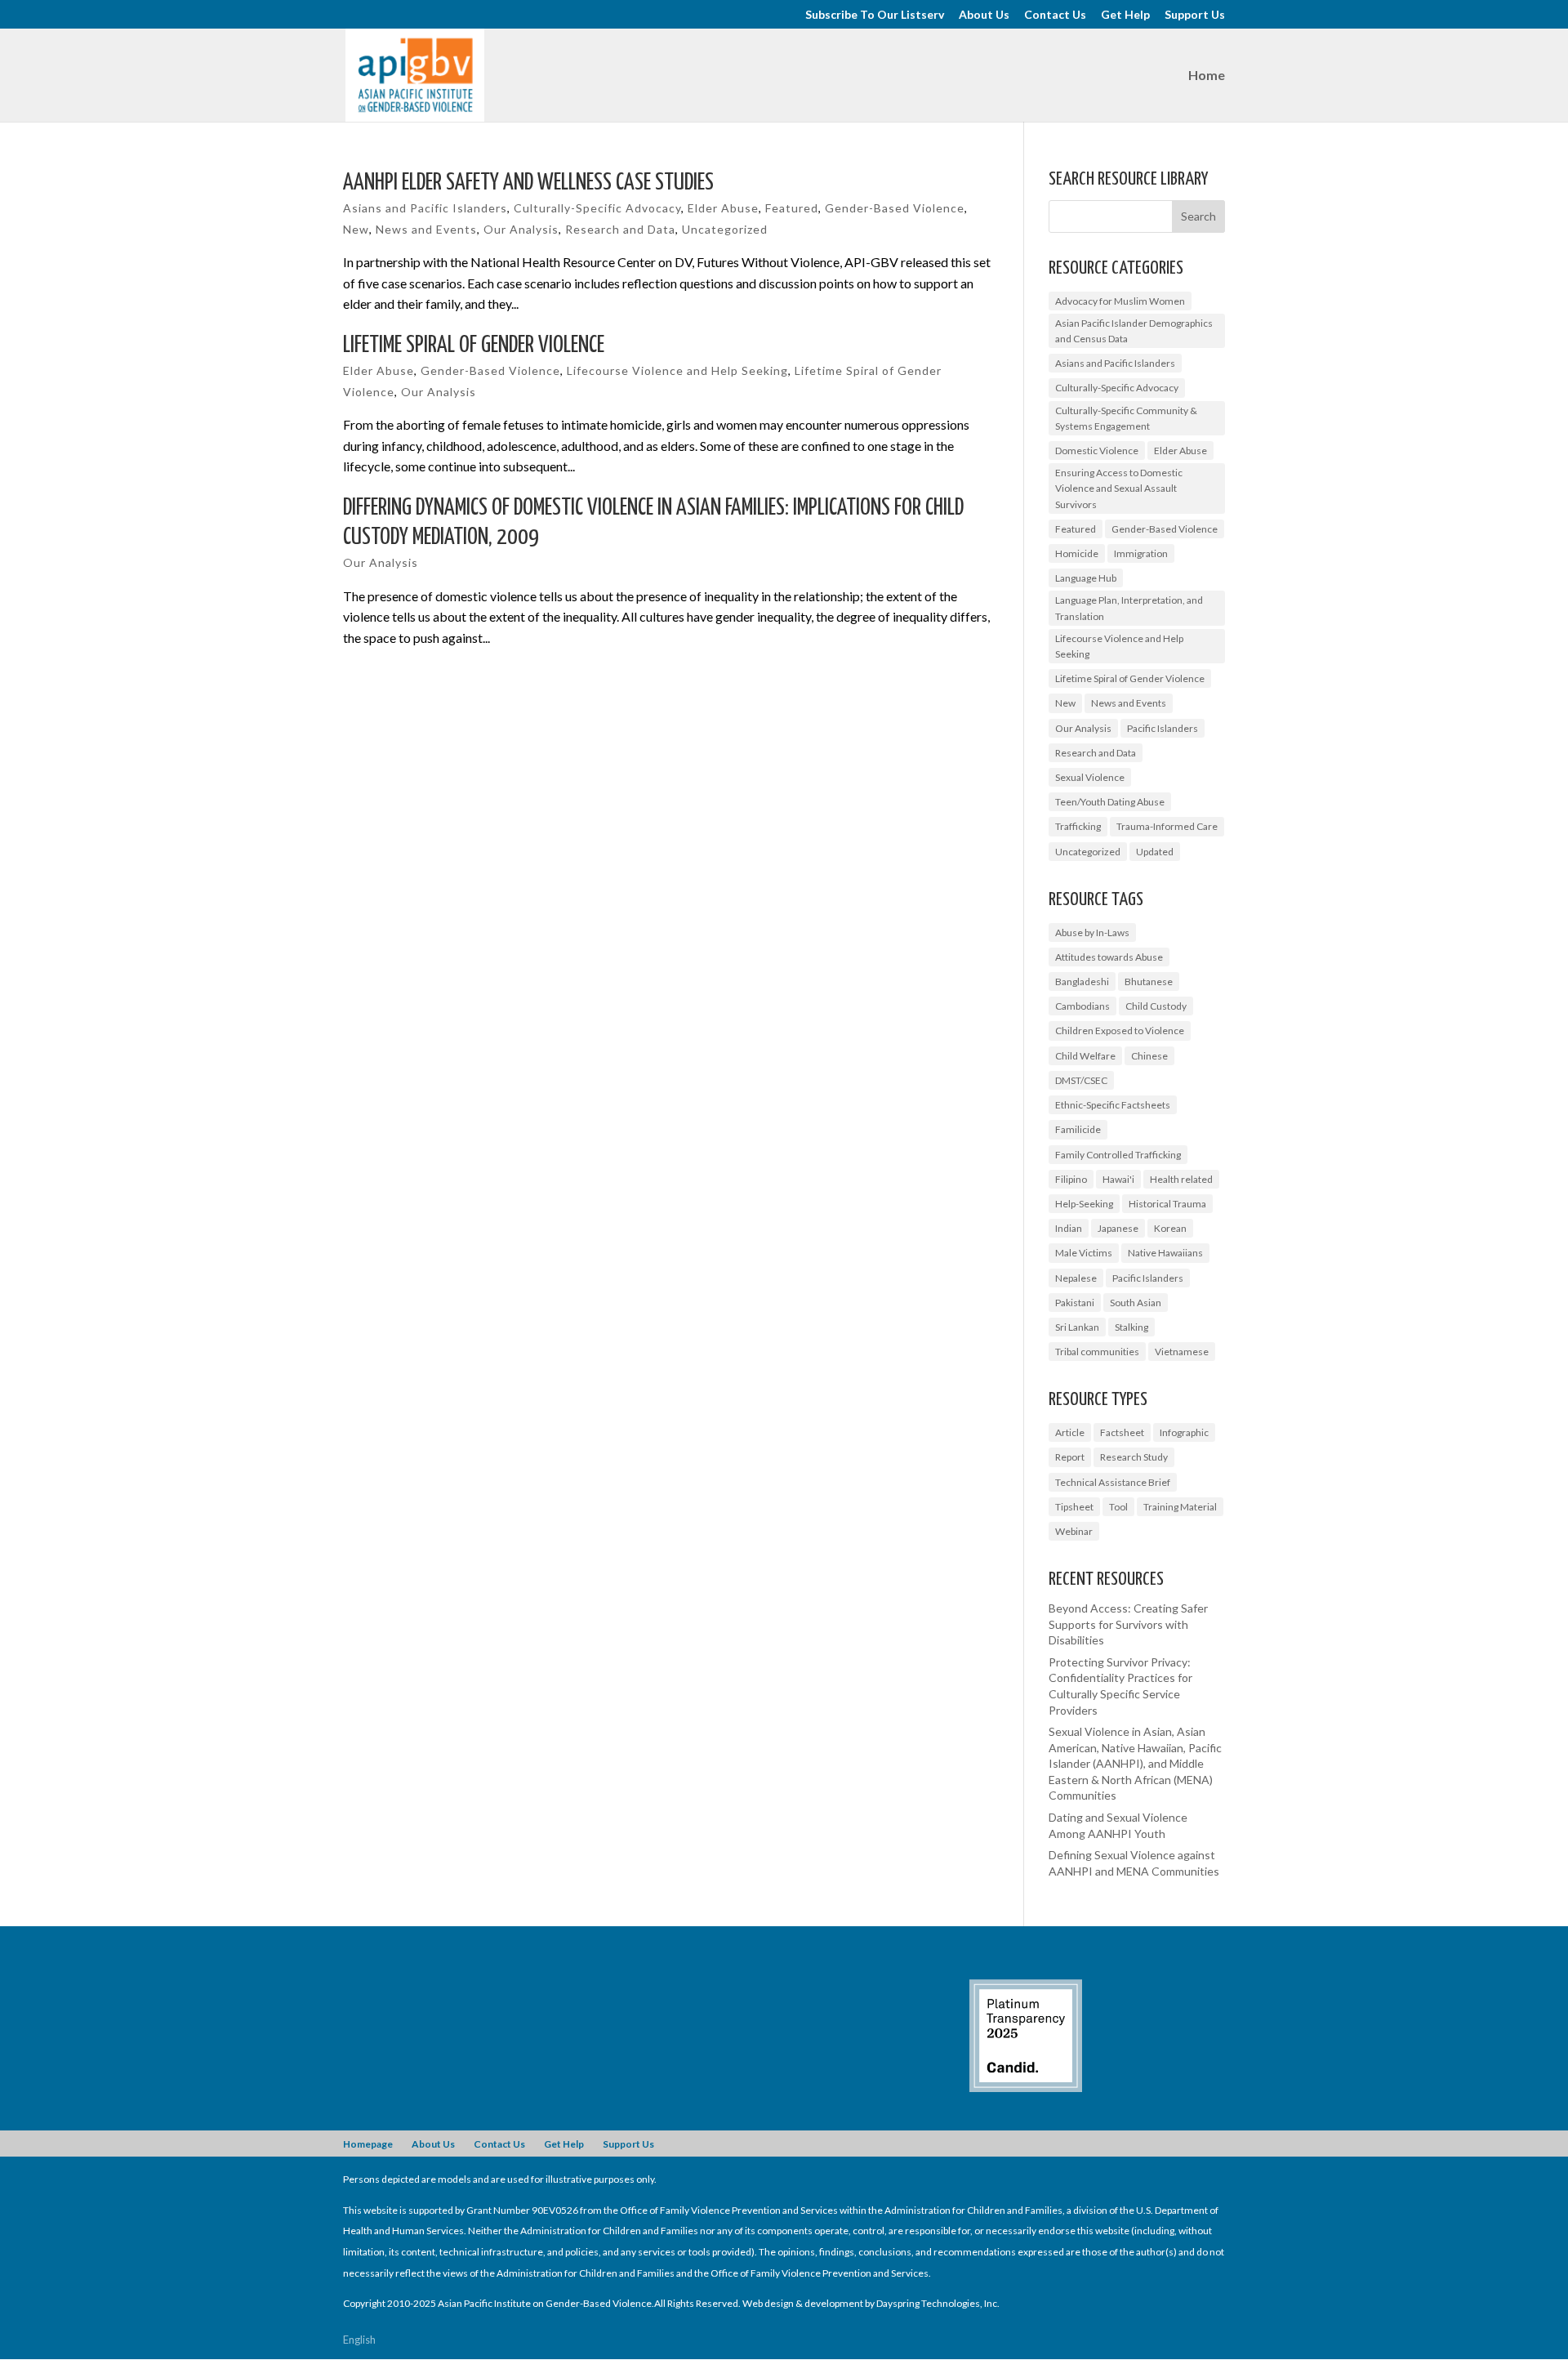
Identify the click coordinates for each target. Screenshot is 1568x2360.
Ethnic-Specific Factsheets (1113, 1105)
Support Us (1195, 15)
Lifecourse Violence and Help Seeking (677, 370)
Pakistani (1075, 1303)
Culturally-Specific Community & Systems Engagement (1126, 418)
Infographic (1184, 1432)
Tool (1118, 1507)
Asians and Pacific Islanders (425, 208)
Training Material (1180, 1507)
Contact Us (1055, 15)
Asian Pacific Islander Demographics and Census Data (1134, 331)
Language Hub (1086, 578)
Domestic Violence (1097, 451)
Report (1070, 1457)
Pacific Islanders (1163, 728)
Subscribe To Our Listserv (875, 15)
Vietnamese (1182, 1352)
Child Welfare (1085, 1056)
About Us (984, 15)
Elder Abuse (723, 208)
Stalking (1131, 1327)
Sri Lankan (1077, 1327)
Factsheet (1122, 1432)
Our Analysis (521, 229)
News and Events (426, 229)
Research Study (1134, 1457)
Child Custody (1156, 1006)
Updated (1155, 852)
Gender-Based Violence (895, 208)
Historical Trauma (1167, 1204)
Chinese (1149, 1056)
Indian (1069, 1228)
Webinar (1074, 1531)
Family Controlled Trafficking (1118, 1155)
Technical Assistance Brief (1113, 1482)
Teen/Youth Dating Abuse (1110, 802)
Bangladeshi (1082, 981)
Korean (1170, 1228)
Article (1070, 1432)
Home (1207, 76)
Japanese (1118, 1228)
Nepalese (1076, 1278)
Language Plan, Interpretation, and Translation (1129, 608)
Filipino (1071, 1179)
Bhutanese (1149, 981)
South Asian (1136, 1303)
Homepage (368, 2144)
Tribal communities (1097, 1352)
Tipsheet (1074, 1507)
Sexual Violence (1090, 777)
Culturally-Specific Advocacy (597, 208)
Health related (1181, 1179)
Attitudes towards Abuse (1109, 957)
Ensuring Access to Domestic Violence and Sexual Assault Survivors (1119, 488)
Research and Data (620, 229)
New (356, 229)
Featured (792, 208)
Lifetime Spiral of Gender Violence (474, 346)
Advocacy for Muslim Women (1120, 301)
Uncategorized (725, 229)
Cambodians (1082, 1006)
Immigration (1141, 553)
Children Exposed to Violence (1120, 1031)
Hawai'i (1118, 1179)
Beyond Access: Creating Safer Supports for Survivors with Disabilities (1128, 1624)
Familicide (1078, 1129)
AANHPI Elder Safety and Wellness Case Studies (528, 183)
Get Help (1125, 15)
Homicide (1077, 553)
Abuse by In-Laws (1092, 932)
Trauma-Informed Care (1167, 826)
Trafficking (1078, 826)
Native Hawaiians (1165, 1253)
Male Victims (1084, 1253)
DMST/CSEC (1081, 1080)
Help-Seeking (1084, 1204)
